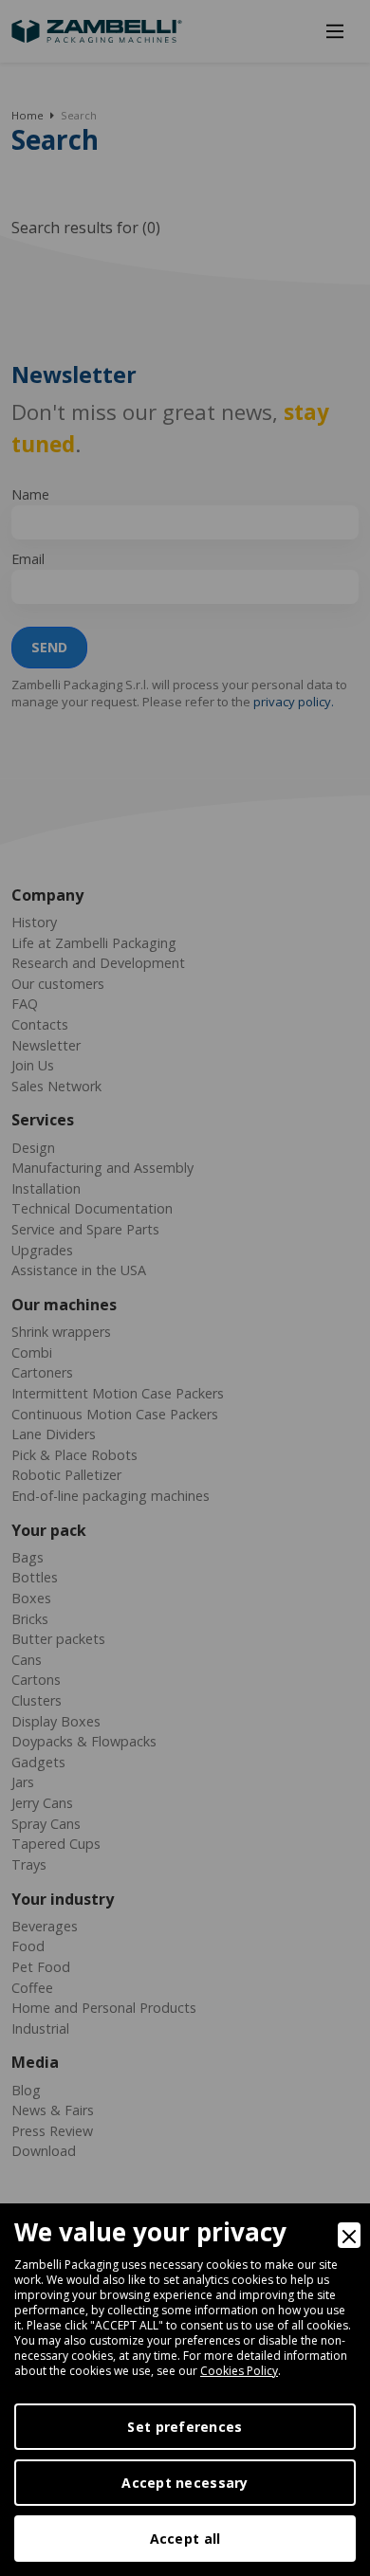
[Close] (349, 2235)
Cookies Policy (239, 2371)
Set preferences (185, 2427)
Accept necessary (185, 2483)
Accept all (185, 2539)
